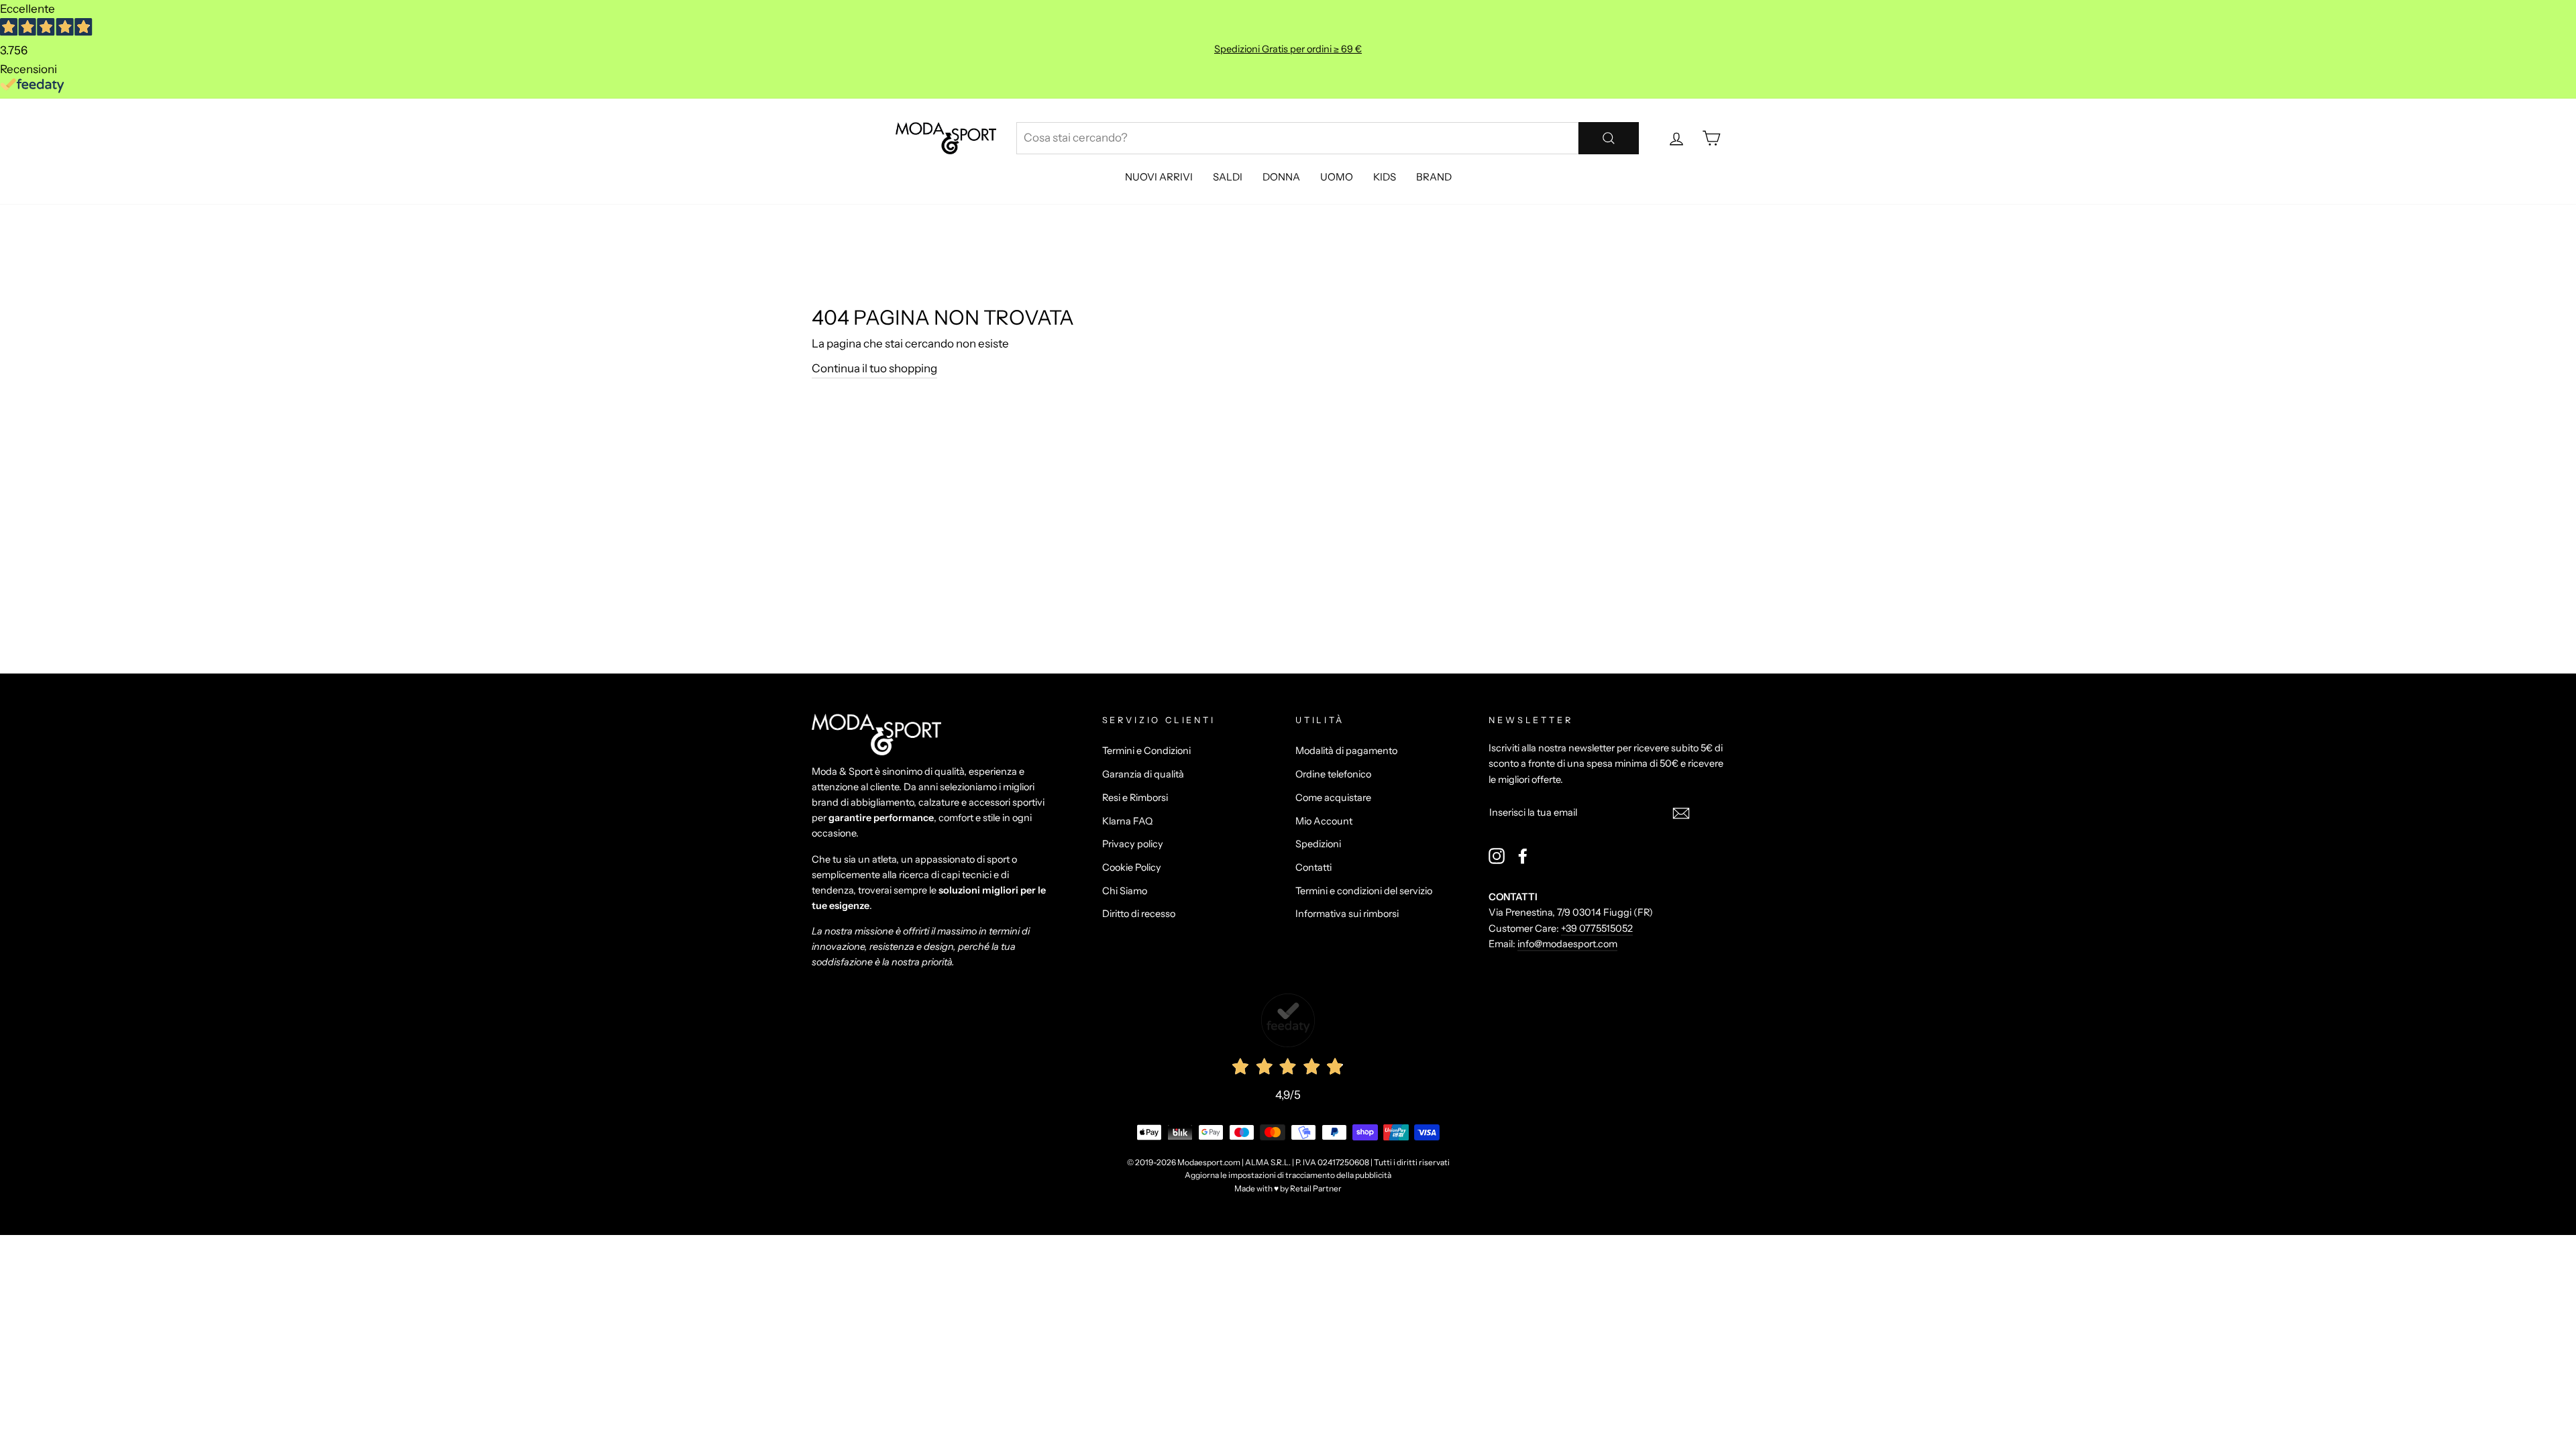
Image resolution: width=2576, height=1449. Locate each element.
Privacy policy (1133, 844)
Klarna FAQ (1127, 821)
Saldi (1228, 177)
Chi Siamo (1125, 891)
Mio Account (1324, 821)
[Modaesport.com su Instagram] (1497, 856)
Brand (1434, 177)
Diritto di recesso (1139, 914)
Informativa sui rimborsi (1347, 914)
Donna (1281, 177)
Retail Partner (1316, 1188)
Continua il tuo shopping (874, 368)
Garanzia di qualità (1143, 774)
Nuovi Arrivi (1159, 177)
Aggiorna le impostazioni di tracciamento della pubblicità (1288, 1175)
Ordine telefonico (1333, 774)
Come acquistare (1333, 798)
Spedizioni (1318, 844)
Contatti (1313, 867)
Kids (1385, 177)
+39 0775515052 (1597, 928)
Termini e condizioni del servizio (1364, 891)
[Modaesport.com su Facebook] (1523, 856)
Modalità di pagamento (1346, 751)
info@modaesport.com (1567, 944)
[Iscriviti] (1681, 813)
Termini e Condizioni (1146, 751)
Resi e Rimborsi (1135, 798)
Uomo (1337, 177)
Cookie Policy (1132, 867)
